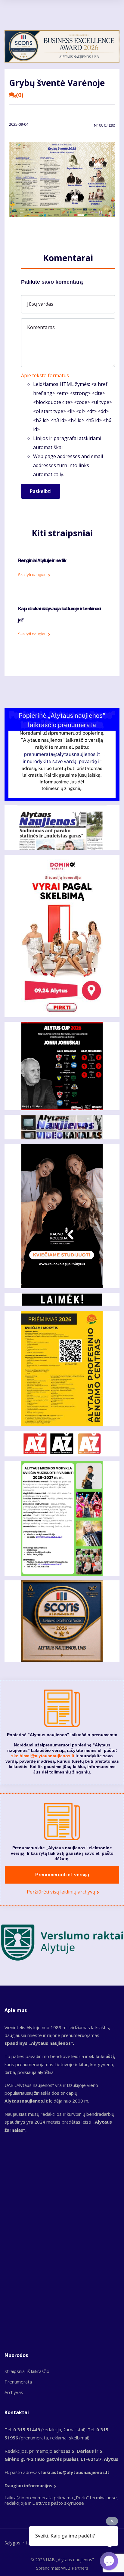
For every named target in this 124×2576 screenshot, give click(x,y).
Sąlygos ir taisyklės (24, 2543)
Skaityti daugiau (32, 575)
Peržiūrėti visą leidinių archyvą (61, 1892)
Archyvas (14, 2392)
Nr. (104, 125)
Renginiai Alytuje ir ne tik (42, 561)
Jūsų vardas (40, 304)
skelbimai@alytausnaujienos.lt (43, 1756)
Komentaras (41, 327)
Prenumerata (18, 2382)
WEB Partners (75, 2568)
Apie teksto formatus (45, 375)
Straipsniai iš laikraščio (27, 2371)
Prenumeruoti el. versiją (62, 1875)
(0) (20, 95)
